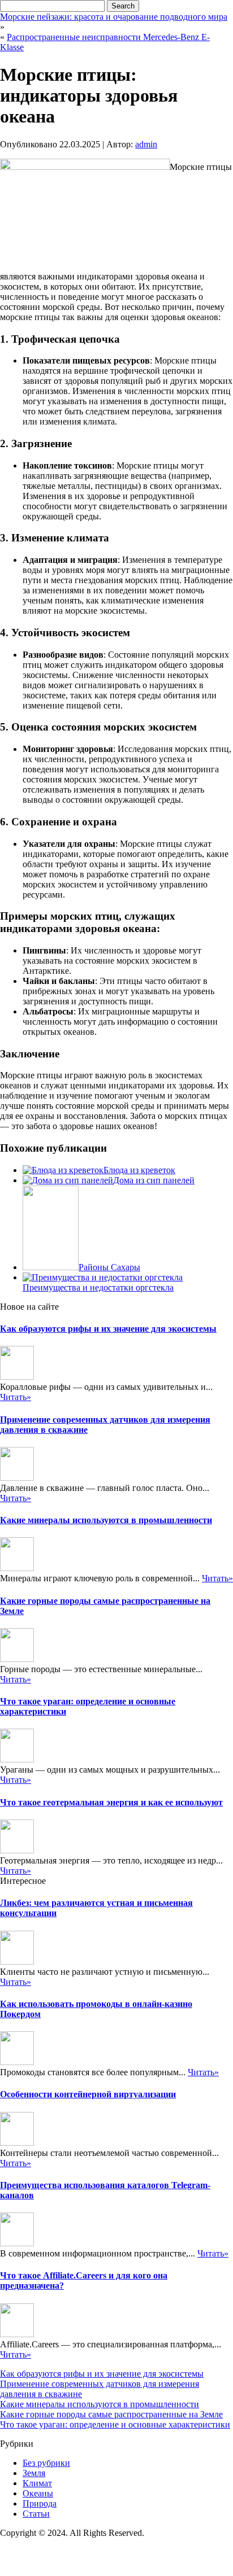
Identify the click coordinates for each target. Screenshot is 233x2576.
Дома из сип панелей (154, 1180)
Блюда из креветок (139, 1170)
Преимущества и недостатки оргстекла (98, 1287)
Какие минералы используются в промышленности (106, 1520)
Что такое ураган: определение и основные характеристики (115, 2424)
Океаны (38, 2493)
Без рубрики (46, 2463)
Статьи (36, 2514)
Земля (34, 2473)
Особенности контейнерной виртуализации (88, 2094)
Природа (40, 2503)
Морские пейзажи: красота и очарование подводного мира (114, 17)
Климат (37, 2483)
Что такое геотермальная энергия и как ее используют (111, 1802)
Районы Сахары (109, 1267)
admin (146, 144)
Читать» (16, 1397)
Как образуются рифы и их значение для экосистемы (108, 1329)
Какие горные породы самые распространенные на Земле (111, 2414)
